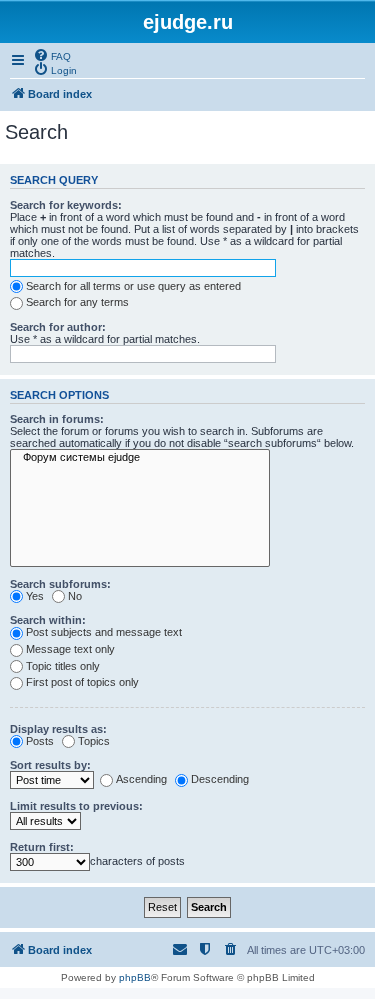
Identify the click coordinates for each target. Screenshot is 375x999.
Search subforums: (60, 584)
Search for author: (58, 327)
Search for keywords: (66, 205)
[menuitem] (52, 55)
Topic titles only (63, 666)
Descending (220, 779)
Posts (40, 741)
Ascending (141, 779)
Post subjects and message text (104, 632)
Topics (94, 741)
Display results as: (58, 729)
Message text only (70, 649)
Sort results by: (50, 765)
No (75, 596)
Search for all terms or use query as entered (133, 286)
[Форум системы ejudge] (140, 458)
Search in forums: (57, 419)
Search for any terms (77, 302)
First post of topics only (82, 682)
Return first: (42, 847)
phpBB (135, 977)
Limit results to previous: (76, 806)
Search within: (48, 620)
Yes (35, 596)
